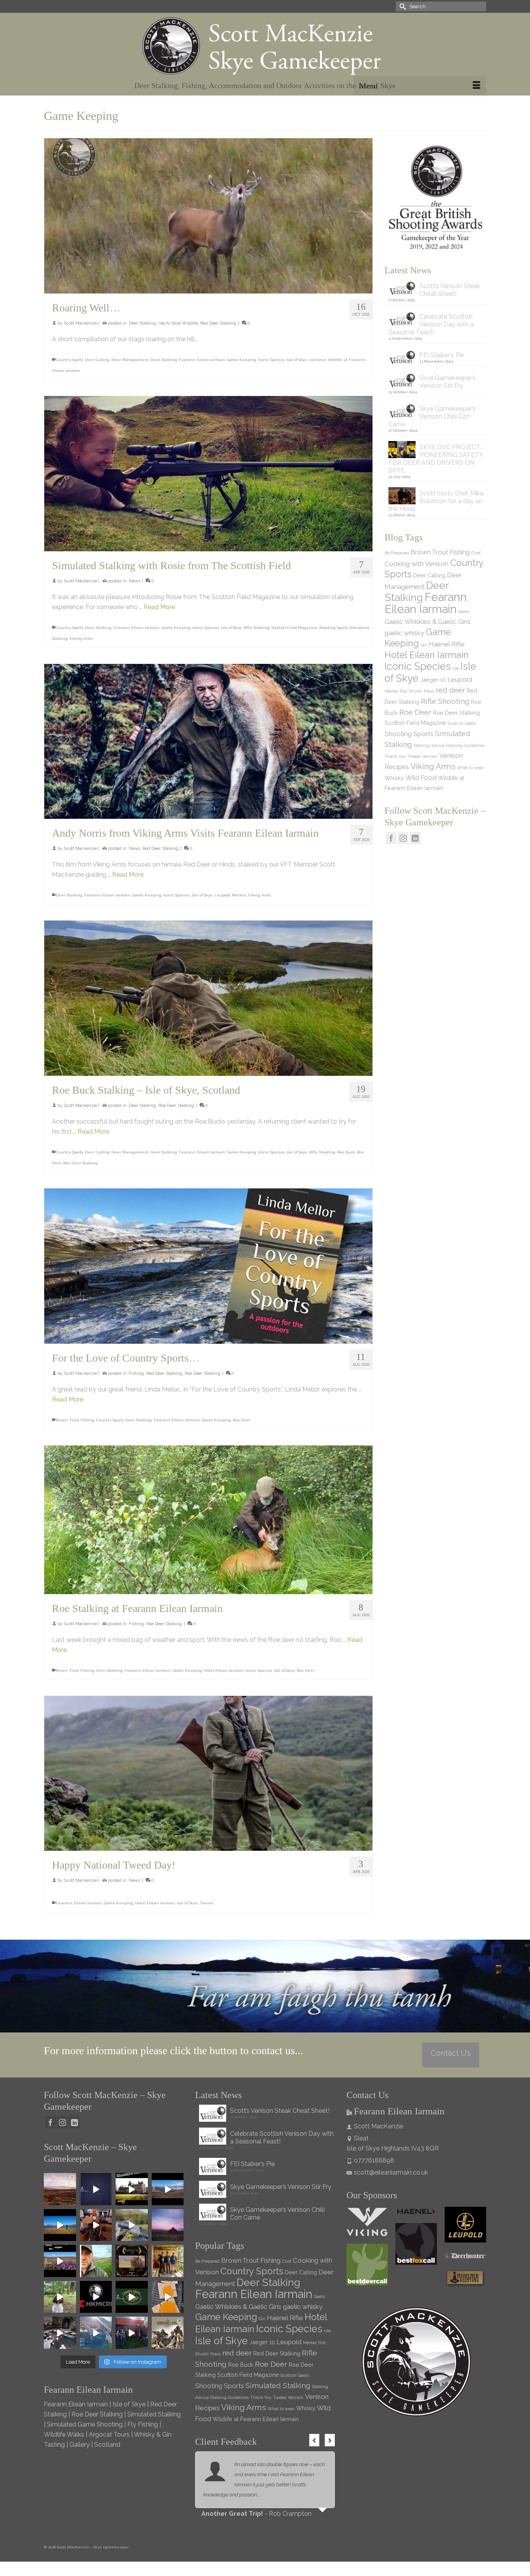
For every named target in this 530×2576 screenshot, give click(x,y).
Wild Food (421, 778)
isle (456, 668)
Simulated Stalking (278, 2385)
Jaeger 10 (433, 680)
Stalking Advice (429, 745)
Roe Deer (242, 1420)
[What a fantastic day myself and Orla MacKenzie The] (132, 2189)
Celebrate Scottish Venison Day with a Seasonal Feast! (431, 324)
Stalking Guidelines (465, 745)
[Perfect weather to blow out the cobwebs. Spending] (60, 2189)
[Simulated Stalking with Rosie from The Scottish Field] (208, 474)
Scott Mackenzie (80, 323)
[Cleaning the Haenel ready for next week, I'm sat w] (96, 2225)
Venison (430, 756)
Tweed (206, 1903)
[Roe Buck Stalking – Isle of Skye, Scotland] (208, 998)
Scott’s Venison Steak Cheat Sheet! (450, 290)
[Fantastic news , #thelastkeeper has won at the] (132, 2261)
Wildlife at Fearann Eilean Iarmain (256, 2419)
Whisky (394, 778)
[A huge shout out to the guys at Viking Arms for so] (132, 2225)
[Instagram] (403, 838)
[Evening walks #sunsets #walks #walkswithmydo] (96, 2261)
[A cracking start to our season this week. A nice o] (60, 2225)
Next (330, 2440)
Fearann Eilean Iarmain (202, 360)
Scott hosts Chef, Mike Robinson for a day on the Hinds (436, 501)
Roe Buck (346, 1152)
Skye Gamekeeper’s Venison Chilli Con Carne (432, 416)
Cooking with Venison (417, 564)
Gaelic (464, 611)
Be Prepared (397, 553)
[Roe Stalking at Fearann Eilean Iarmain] (208, 1520)
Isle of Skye (297, 360)
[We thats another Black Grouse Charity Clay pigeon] (132, 2297)
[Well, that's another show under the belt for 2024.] (96, 2333)
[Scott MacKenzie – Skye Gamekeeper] (265, 46)
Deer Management (130, 360)
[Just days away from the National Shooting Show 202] (168, 2333)
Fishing (136, 1373)
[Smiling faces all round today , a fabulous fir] (168, 2261)
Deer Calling (97, 360)
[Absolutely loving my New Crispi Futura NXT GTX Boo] (96, 2189)
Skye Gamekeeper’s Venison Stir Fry (448, 382)
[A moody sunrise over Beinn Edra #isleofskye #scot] (168, 2225)
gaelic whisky (404, 633)
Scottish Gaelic (462, 723)
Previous (314, 2440)
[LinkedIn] (415, 838)
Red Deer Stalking (218, 323)
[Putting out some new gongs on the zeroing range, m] (168, 2297)
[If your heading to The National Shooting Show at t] (132, 2333)
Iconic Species (271, 360)
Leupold (222, 895)
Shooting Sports (333, 628)
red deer (318, 360)
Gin (424, 645)
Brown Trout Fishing (75, 1420)
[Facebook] (391, 838)
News (134, 581)
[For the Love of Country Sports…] (208, 1266)
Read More (159, 607)
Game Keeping (242, 360)
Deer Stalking (142, 323)
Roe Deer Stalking (176, 1106)
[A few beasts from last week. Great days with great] (168, 2189)
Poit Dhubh (411, 691)
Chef (476, 553)
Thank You (395, 756)
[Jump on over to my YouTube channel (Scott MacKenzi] (96, 2297)
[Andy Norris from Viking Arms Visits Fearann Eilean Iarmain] (208, 742)
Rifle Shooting (257, 628)
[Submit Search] (402, 6)
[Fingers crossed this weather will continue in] (60, 2261)
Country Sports (69, 360)
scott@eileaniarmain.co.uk (391, 2172)
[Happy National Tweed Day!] (208, 1773)
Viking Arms (81, 638)
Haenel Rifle (447, 644)
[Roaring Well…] (208, 216)
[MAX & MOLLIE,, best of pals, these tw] (60, 2297)
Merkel (239, 895)
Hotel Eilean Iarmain (224, 1670)
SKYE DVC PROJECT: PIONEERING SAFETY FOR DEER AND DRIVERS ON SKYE (436, 459)
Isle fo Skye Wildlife (178, 323)
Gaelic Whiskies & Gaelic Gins (428, 622)
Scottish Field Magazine (294, 628)
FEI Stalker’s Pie (442, 355)
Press (429, 691)
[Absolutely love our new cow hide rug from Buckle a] (60, 2333)
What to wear (470, 768)
